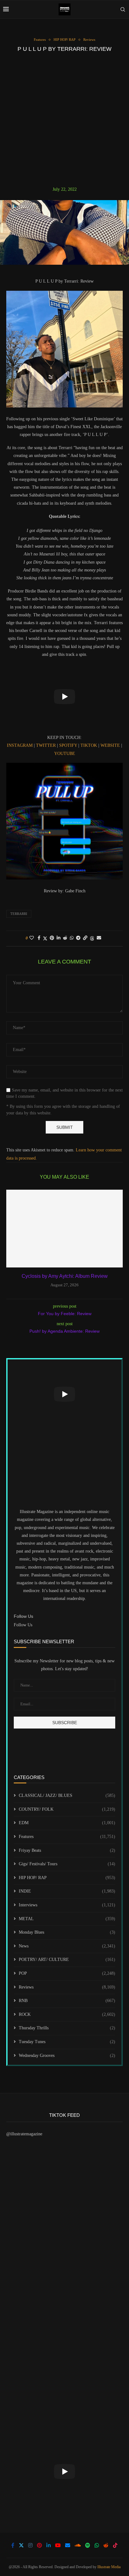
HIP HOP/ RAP (67, 1878)
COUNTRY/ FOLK (67, 1809)
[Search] (123, 9)
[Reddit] (106, 2545)
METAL (67, 1919)
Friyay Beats (67, 1850)
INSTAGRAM (20, 745)
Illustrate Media (109, 2567)
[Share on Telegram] (78, 938)
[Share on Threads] (92, 938)
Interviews (67, 1905)
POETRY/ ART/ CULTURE (67, 1960)
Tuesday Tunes (67, 2042)
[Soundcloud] (78, 2545)
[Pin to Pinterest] (52, 938)
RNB (67, 2001)
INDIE (67, 1891)
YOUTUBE (65, 754)
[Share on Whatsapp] (72, 938)
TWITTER (46, 745)
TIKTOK (89, 745)
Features (67, 1837)
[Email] (68, 2545)
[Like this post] (32, 938)
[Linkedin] (49, 2545)
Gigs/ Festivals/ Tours (67, 1864)
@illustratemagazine (24, 2134)
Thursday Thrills (67, 2028)
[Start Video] (64, 696)
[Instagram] (30, 2545)
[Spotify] (88, 2545)
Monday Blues (67, 1932)
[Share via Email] (99, 938)
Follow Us (23, 1625)
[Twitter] (21, 2545)
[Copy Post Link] (85, 938)
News (67, 1946)
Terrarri (19, 914)
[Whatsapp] (97, 2545)
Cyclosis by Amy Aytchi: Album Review (65, 1276)
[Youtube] (58, 2545)
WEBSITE (111, 745)
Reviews (67, 1987)
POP (67, 1973)
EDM (67, 1823)
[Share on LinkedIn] (59, 938)
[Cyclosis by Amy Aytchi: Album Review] (64, 1229)
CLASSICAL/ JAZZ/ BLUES (67, 1795)
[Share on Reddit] (65, 938)
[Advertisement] (64, 119)
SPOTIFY (69, 745)
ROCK (67, 2014)
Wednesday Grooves (67, 2055)
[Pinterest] (39, 2545)
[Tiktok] (115, 2545)
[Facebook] (13, 2545)
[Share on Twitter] (45, 938)
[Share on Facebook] (39, 938)
